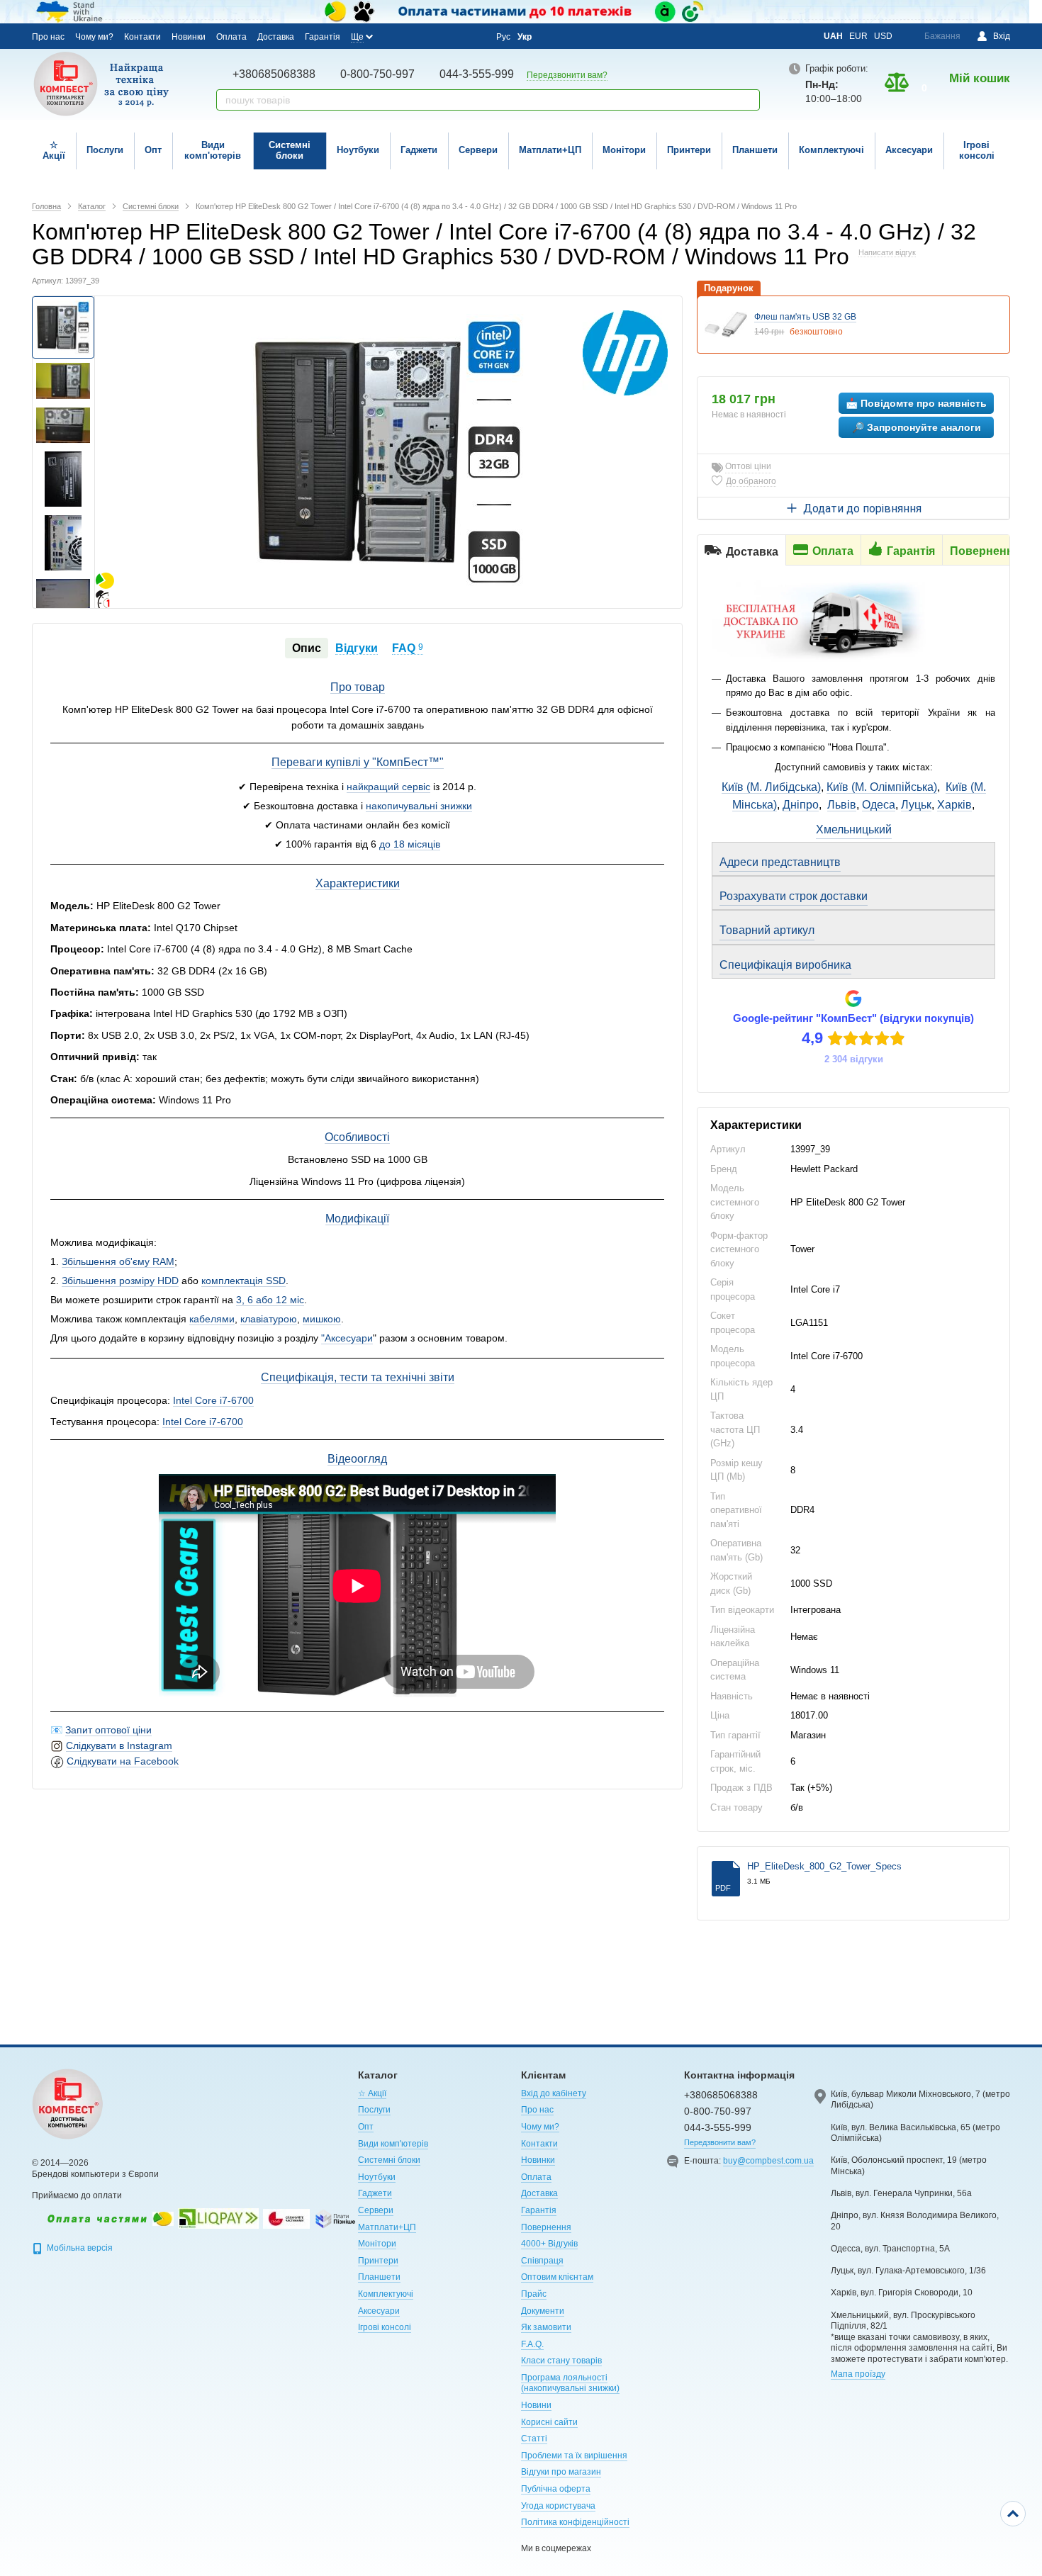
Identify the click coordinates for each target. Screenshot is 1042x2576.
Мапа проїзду (858, 2374)
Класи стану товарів (561, 2361)
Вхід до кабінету (554, 2093)
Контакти (142, 37)
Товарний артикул (767, 930)
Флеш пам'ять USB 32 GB (805, 317)
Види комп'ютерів (213, 150)
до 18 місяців (410, 844)
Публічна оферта (556, 2489)
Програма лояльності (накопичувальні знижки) (570, 2383)
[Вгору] (1013, 2514)
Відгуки (357, 648)
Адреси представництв (780, 862)
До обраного (751, 481)
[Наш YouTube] (435, 36)
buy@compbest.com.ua (768, 2161)
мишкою (322, 1319)
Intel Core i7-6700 (213, 1400)
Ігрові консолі (977, 150)
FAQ (408, 648)
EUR (858, 36)
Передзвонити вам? (567, 75)
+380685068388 (274, 74)
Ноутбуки (358, 150)
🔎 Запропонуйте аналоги (917, 427)
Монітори (624, 150)
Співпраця (542, 2261)
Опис (307, 648)
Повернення (546, 2227)
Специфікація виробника (785, 965)
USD (883, 36)
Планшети (755, 150)
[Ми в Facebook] (396, 36)
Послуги (105, 150)
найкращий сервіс (388, 787)
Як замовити (546, 2327)
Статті (534, 2439)
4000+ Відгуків (549, 2244)
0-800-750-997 (377, 74)
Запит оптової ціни (108, 1730)
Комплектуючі (831, 150)
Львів (842, 805)
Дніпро (801, 805)
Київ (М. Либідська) (771, 787)
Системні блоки (290, 150)
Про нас (48, 37)
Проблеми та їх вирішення (574, 2456)
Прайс (534, 2294)
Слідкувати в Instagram (119, 1745)
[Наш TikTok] (473, 37)
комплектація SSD (243, 1281)
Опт (153, 150)
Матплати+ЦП (550, 150)
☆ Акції (54, 150)
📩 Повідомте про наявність (916, 403)
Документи (543, 2311)
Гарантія (323, 37)
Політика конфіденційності (575, 2522)
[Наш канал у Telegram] (454, 37)
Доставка (276, 37)
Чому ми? (94, 37)
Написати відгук (887, 252)
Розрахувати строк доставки (794, 896)
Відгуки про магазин (561, 2472)
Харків (954, 805)
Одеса (879, 805)
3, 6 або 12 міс (270, 1300)
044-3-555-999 (477, 74)
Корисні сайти (549, 2422)
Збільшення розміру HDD (120, 1281)
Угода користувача (558, 2506)
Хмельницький (854, 829)
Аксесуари (909, 150)
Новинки (189, 37)
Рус (503, 37)
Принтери (689, 150)
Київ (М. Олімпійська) (882, 787)
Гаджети (419, 150)
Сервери (478, 150)
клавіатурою (269, 1319)
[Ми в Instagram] (415, 36)
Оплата (231, 37)
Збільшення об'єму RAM (118, 1261)
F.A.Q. (532, 2344)
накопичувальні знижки (419, 806)
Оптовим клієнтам (557, 2277)
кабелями (212, 1319)
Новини (536, 2405)
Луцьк (916, 805)
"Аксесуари (347, 1338)
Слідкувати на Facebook (123, 1761)
